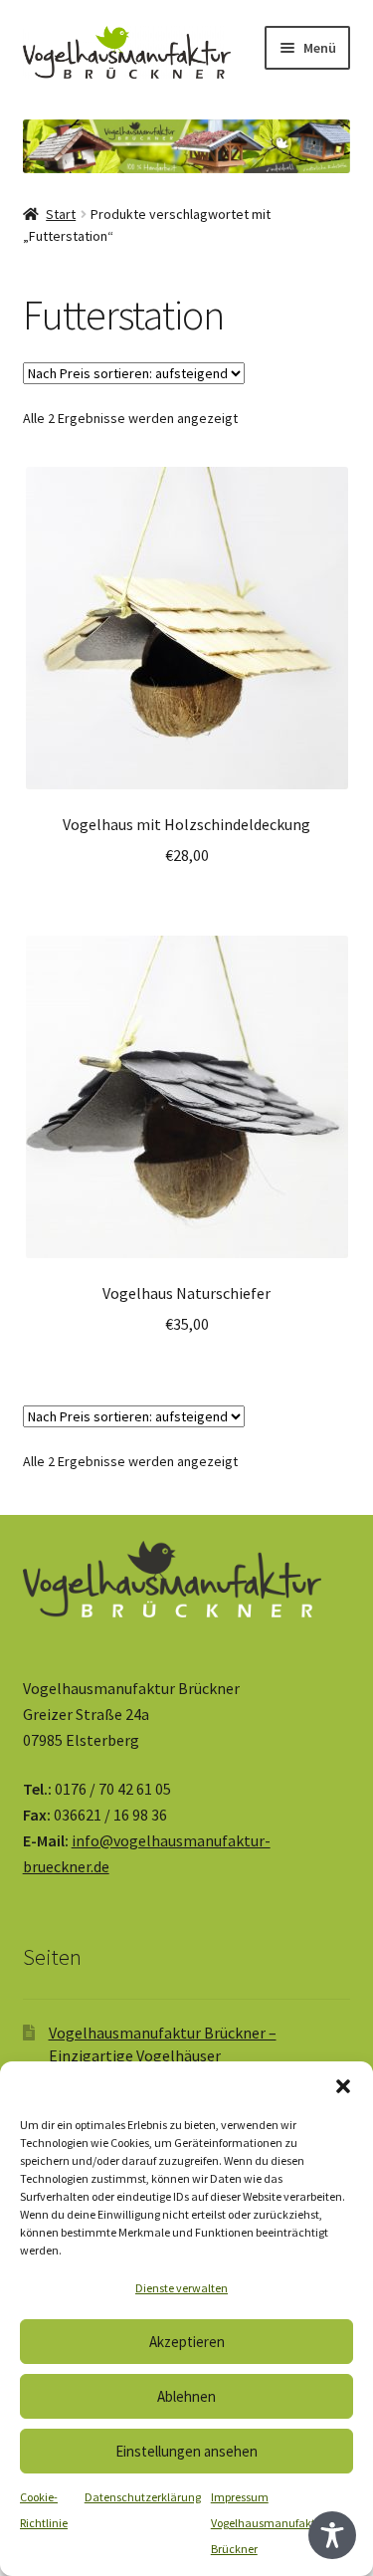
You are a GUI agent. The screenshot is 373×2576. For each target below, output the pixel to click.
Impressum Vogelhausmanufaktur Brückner (269, 2523)
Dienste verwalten (182, 2288)
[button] (343, 2086)
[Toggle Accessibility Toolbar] (332, 2535)
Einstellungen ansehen (186, 2451)
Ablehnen (186, 2396)
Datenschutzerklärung (143, 2497)
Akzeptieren (187, 2342)
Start (61, 214)
